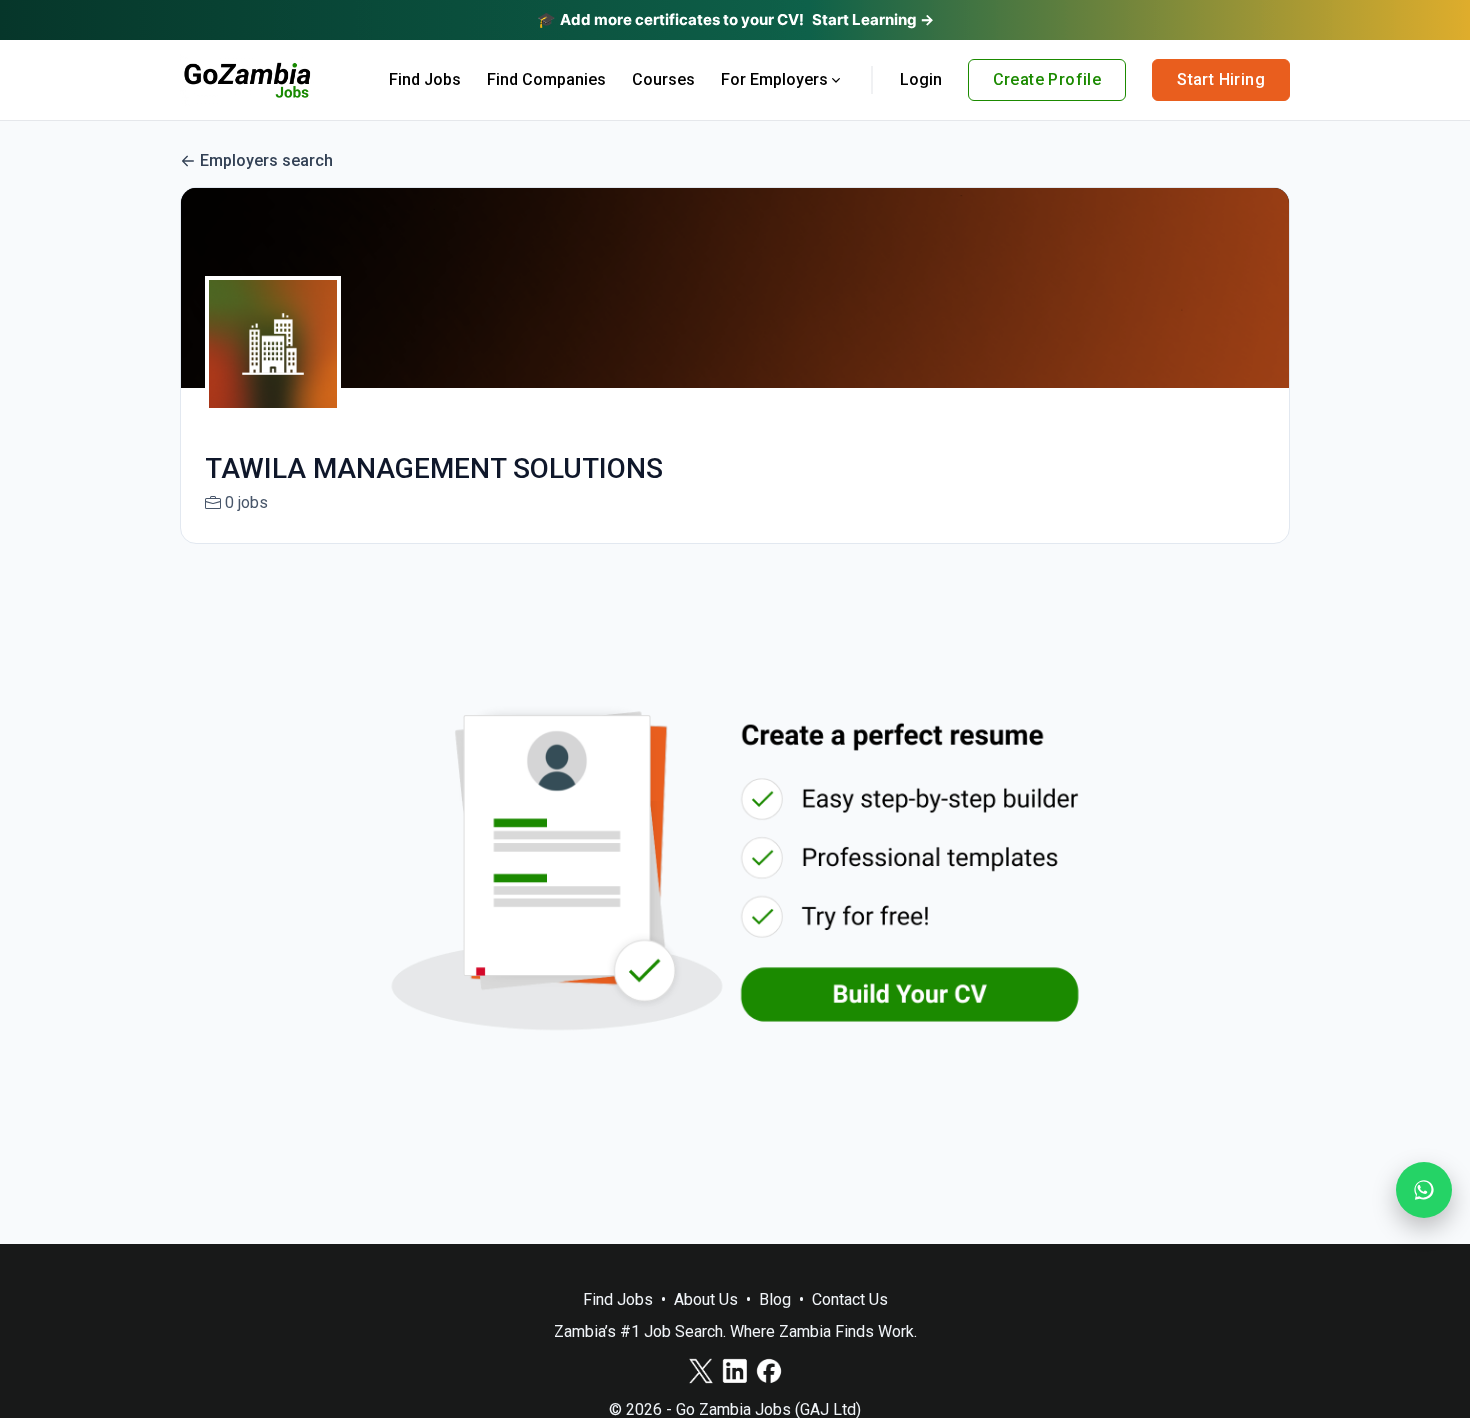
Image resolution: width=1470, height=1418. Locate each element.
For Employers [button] (774, 79)
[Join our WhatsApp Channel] (1424, 1190)
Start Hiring (1221, 79)
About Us (706, 1299)
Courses (663, 79)
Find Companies (546, 79)
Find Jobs (425, 79)
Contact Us (850, 1299)
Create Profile (1047, 79)
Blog (775, 1299)
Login (921, 79)
